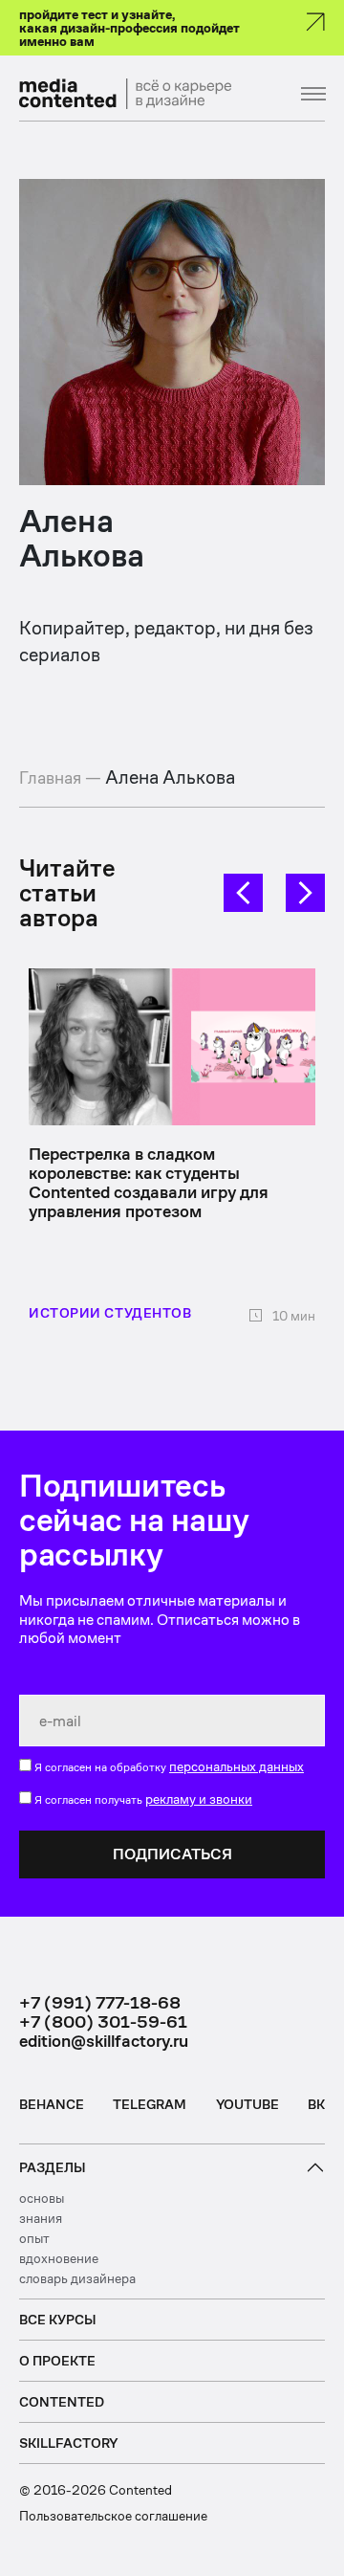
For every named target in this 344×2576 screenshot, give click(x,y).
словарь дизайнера (77, 2278)
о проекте (57, 2361)
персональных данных (236, 1766)
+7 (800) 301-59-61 (103, 2022)
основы (42, 2198)
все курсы (58, 2320)
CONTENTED (62, 2402)
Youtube (247, 2104)
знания (41, 2218)
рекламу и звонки (199, 1799)
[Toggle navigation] (301, 94)
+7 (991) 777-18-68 (100, 2003)
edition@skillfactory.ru (104, 2041)
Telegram (150, 2104)
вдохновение (59, 2258)
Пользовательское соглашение (113, 2516)
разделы (53, 2167)
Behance (52, 2104)
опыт (34, 2238)
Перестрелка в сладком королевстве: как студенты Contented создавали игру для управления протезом (149, 1182)
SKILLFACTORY (68, 2443)
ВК (316, 2104)
